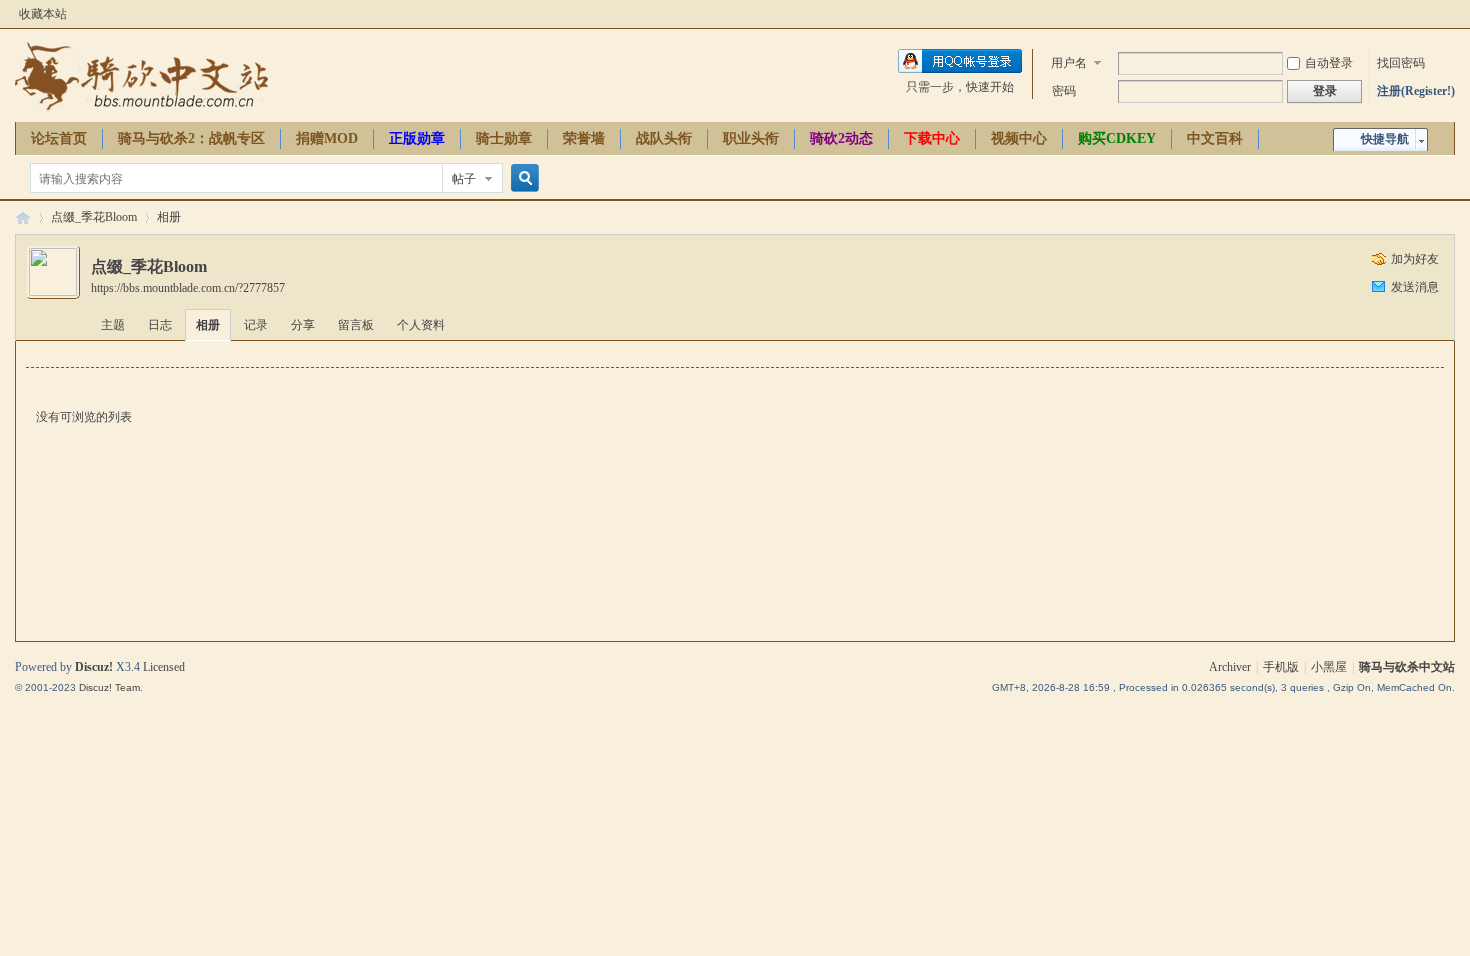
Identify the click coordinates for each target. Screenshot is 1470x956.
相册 (169, 217)
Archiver (1230, 667)
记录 (256, 325)
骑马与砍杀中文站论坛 (23, 217)
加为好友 (1415, 259)
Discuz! (94, 667)
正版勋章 (417, 138)
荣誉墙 (584, 138)
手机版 (1281, 667)
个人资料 (421, 325)
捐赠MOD (327, 138)
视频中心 (1019, 138)
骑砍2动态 (841, 138)
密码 (1064, 91)
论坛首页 (59, 138)
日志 (160, 325)
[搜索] (522, 178)
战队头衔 (664, 138)
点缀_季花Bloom (94, 217)
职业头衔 (751, 138)
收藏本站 (43, 14)
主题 (113, 325)
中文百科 (1215, 138)
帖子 (464, 179)
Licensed (164, 667)
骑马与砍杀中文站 (1407, 667)
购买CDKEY (1117, 138)
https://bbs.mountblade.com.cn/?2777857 (188, 288)
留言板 (356, 325)
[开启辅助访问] (1450, 14)
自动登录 (1329, 63)
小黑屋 (1329, 667)
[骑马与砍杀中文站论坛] (141, 110)
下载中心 (932, 138)
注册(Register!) (1416, 91)
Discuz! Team (109, 687)
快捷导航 (1385, 139)
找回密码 (1401, 63)
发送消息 (1415, 287)
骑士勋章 (504, 138)
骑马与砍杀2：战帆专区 (191, 138)
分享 (303, 325)
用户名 (1069, 63)
